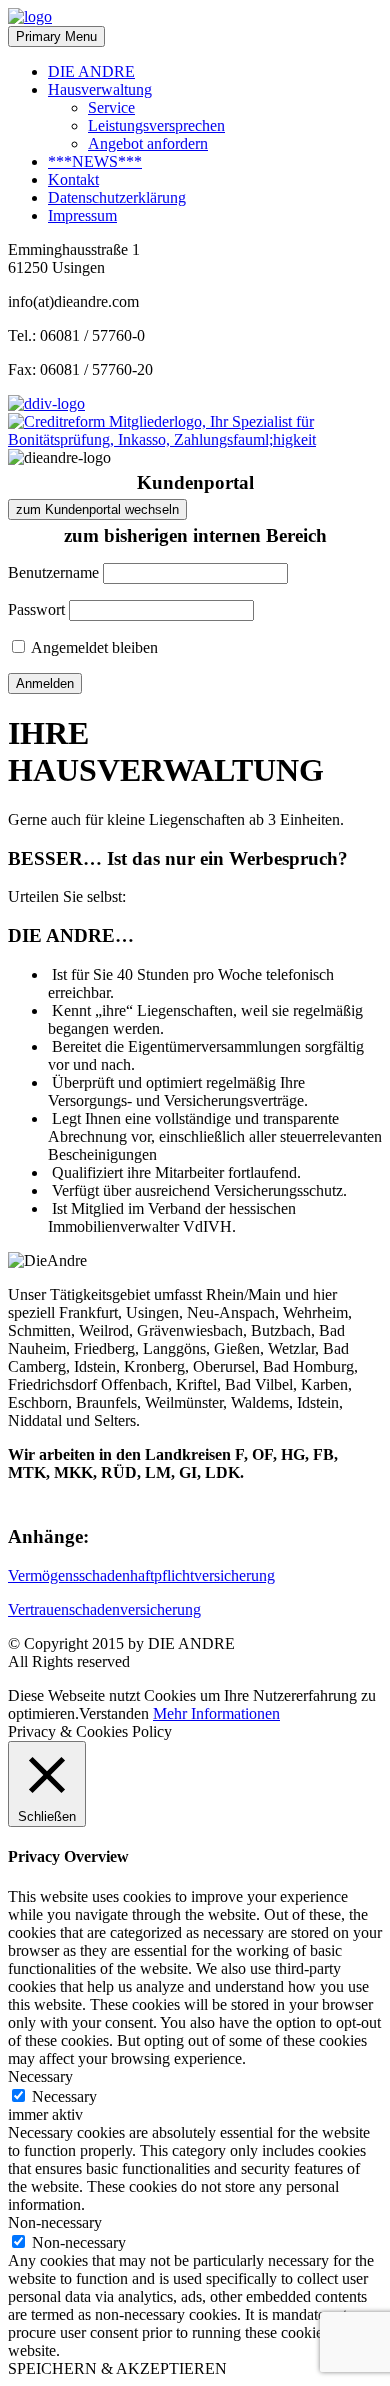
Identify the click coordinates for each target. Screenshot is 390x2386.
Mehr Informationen (216, 1713)
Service (111, 107)
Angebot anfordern (148, 143)
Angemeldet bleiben (93, 647)
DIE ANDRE (91, 71)
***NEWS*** (95, 161)
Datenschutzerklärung (117, 197)
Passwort (36, 609)
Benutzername (53, 572)
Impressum (82, 215)
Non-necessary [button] (55, 2222)
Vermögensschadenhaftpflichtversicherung (141, 1575)
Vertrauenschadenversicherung (104, 1609)
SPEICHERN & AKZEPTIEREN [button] (117, 2368)
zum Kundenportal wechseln (97, 509)
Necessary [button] (40, 2076)
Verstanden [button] (114, 1713)
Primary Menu (56, 36)
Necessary (64, 2096)
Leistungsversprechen (156, 125)
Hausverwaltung (100, 89)
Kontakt (73, 179)
